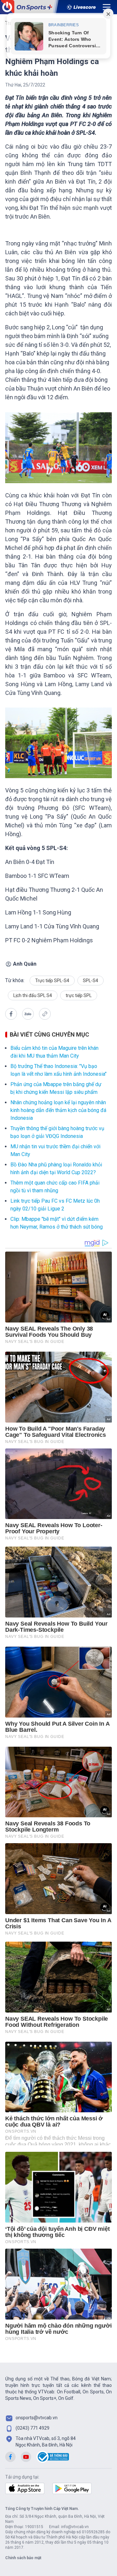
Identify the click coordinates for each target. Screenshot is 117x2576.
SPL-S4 (91, 981)
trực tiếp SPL (79, 995)
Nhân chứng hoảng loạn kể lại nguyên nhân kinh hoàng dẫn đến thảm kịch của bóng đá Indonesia (58, 1110)
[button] (11, 1014)
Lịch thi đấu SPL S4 (33, 995)
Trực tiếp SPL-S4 (52, 981)
